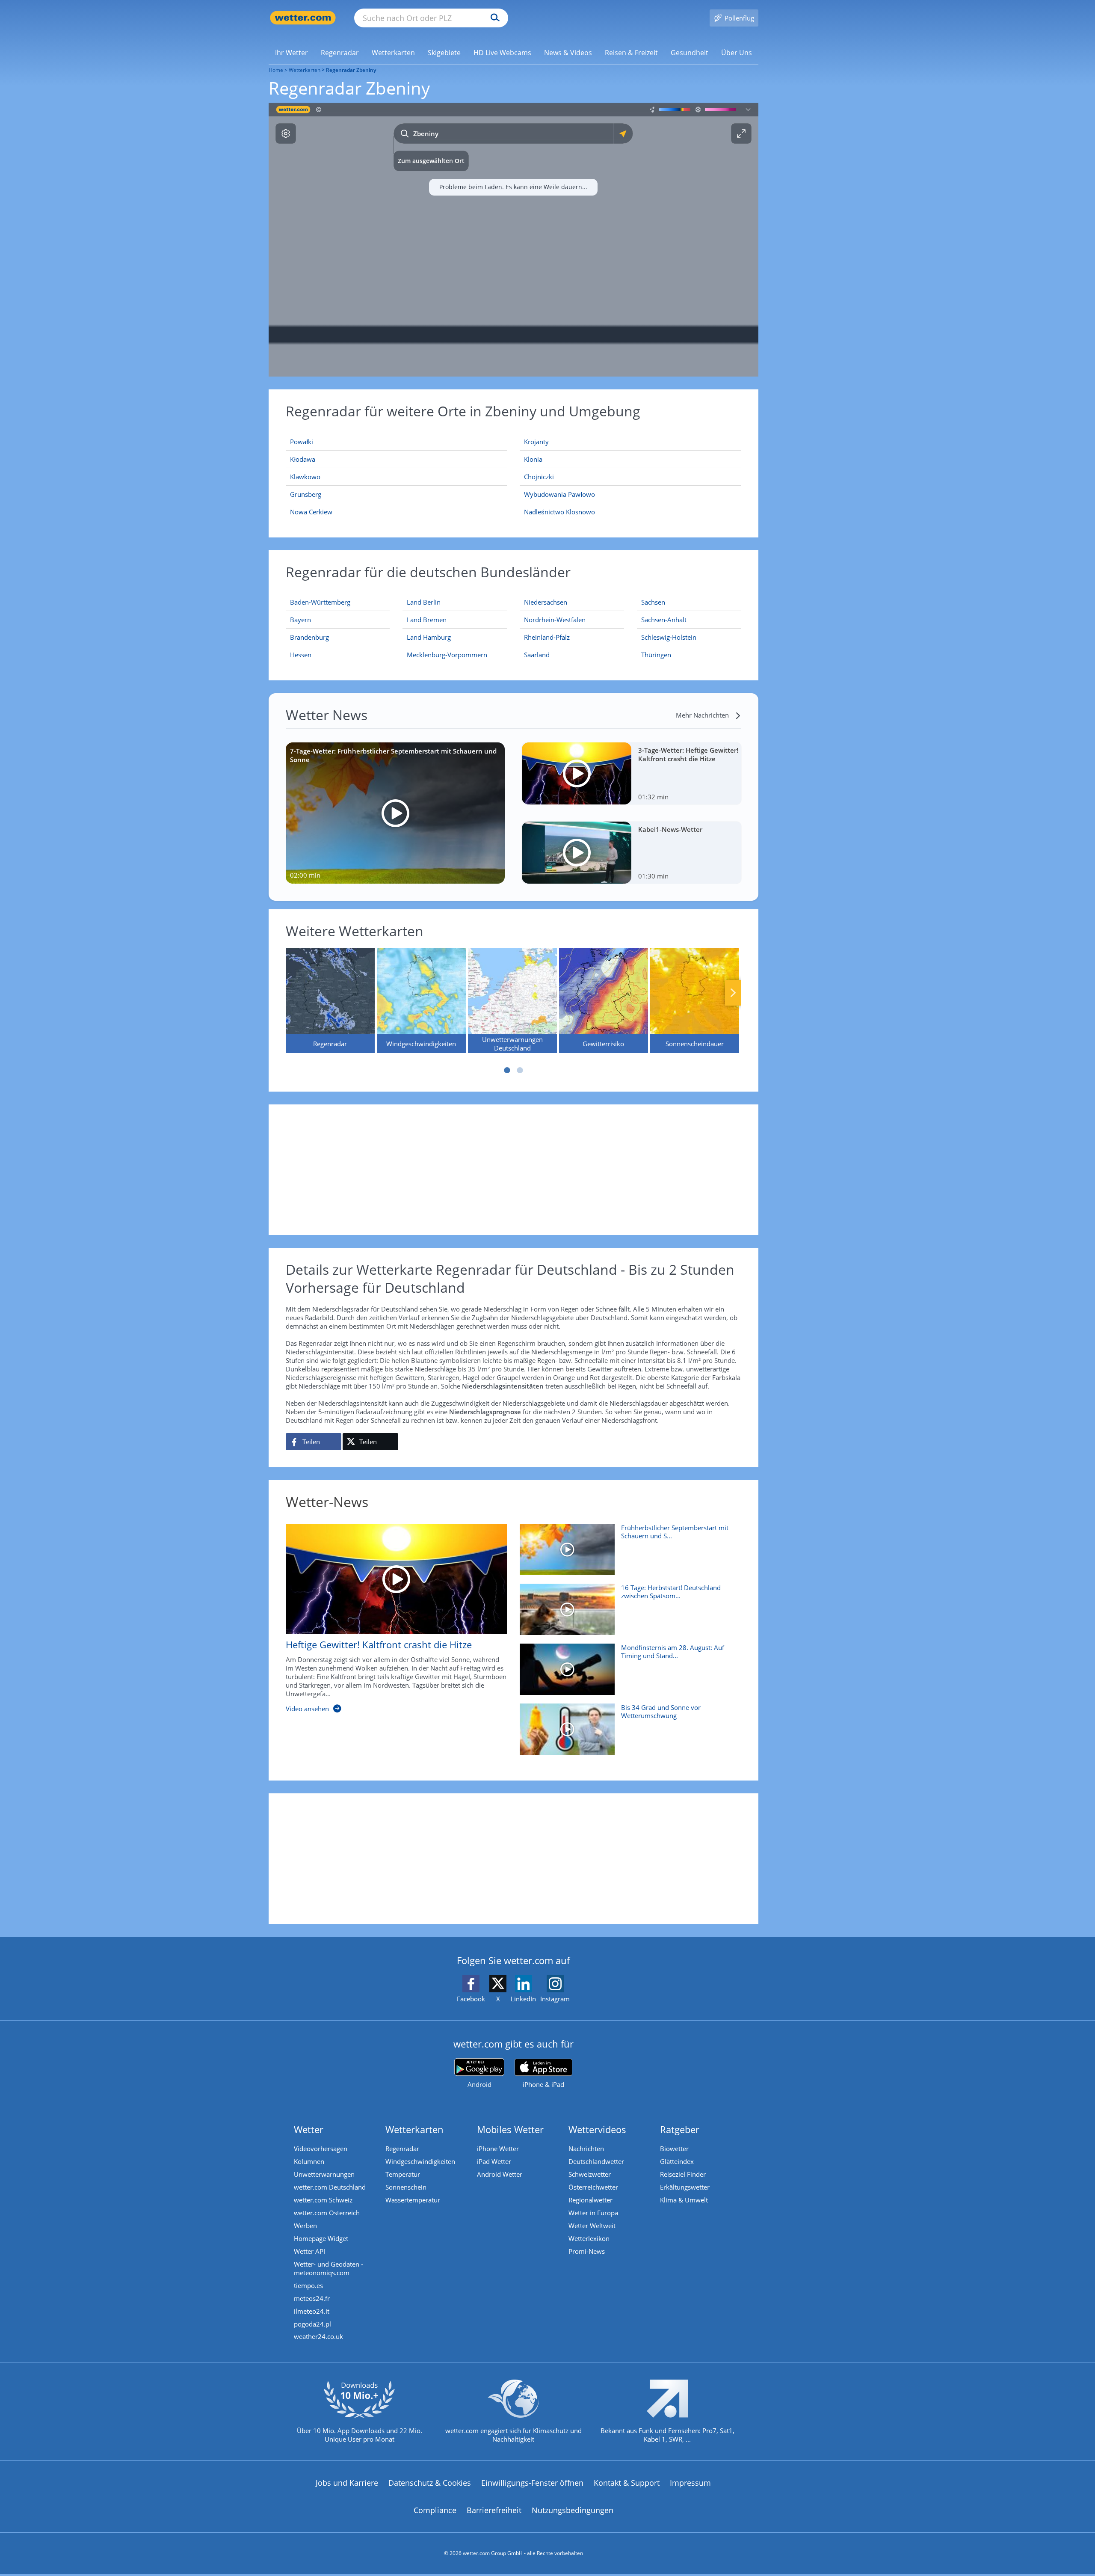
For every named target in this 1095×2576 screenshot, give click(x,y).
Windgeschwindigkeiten (420, 2161)
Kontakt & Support (627, 2483)
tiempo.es (308, 2285)
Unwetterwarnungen (324, 2174)
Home (276, 70)
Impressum (690, 2483)
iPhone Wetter (498, 2149)
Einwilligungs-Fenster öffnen (532, 2483)
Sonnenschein (406, 2187)
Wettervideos (597, 2129)
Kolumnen (309, 2161)
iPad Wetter (494, 2161)
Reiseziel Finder (683, 2174)
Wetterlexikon (589, 2238)
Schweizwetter (590, 2174)
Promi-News (587, 2251)
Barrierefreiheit (494, 2510)
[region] (513, 240)
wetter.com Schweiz (323, 2200)
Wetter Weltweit (592, 2226)
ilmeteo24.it (312, 2311)
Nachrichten (586, 2149)
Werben (305, 2226)
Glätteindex (677, 2161)
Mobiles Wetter (510, 2129)
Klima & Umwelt (684, 2200)
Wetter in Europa (593, 2213)
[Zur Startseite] (303, 18)
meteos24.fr (312, 2298)
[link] (292, 53)
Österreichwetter (593, 2187)
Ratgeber (680, 2129)
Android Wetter (500, 2174)
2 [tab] (520, 1070)
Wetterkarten (305, 70)
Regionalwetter (590, 2200)
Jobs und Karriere (347, 2483)
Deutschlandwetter (596, 2161)
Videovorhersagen (321, 2149)
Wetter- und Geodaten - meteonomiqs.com (328, 2268)
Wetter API (309, 2251)
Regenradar (402, 2149)
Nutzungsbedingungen (573, 2510)
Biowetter (674, 2149)
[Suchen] (493, 18)
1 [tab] (507, 1070)
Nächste (733, 993)
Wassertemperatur (413, 2200)
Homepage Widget (321, 2238)
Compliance (435, 2510)
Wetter (309, 2129)
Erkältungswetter (685, 2187)
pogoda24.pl (312, 2324)
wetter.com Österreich (327, 2213)
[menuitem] (292, 52)
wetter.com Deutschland (330, 2187)
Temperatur (403, 2174)
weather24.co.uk (318, 2336)
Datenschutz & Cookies (430, 2483)
